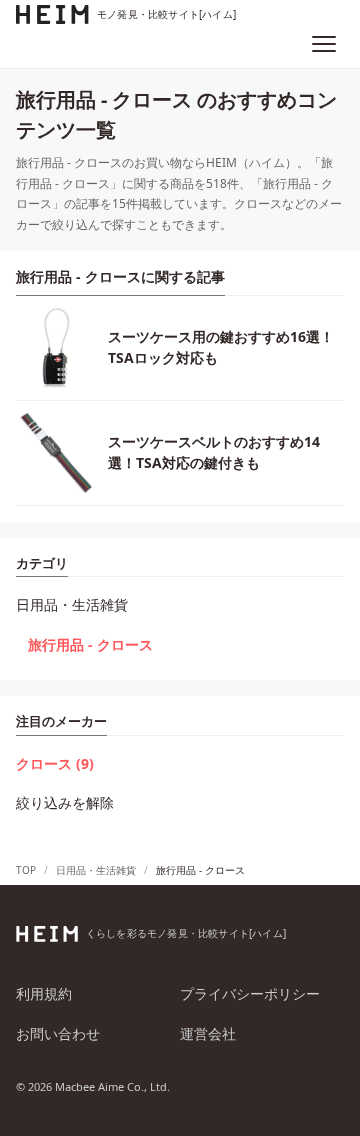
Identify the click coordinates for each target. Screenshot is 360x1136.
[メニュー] (324, 44)
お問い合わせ (58, 1033)
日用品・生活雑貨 (72, 604)
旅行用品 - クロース (90, 644)
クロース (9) (55, 763)
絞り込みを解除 (65, 802)
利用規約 (44, 993)
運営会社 (208, 1033)
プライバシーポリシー (250, 993)
